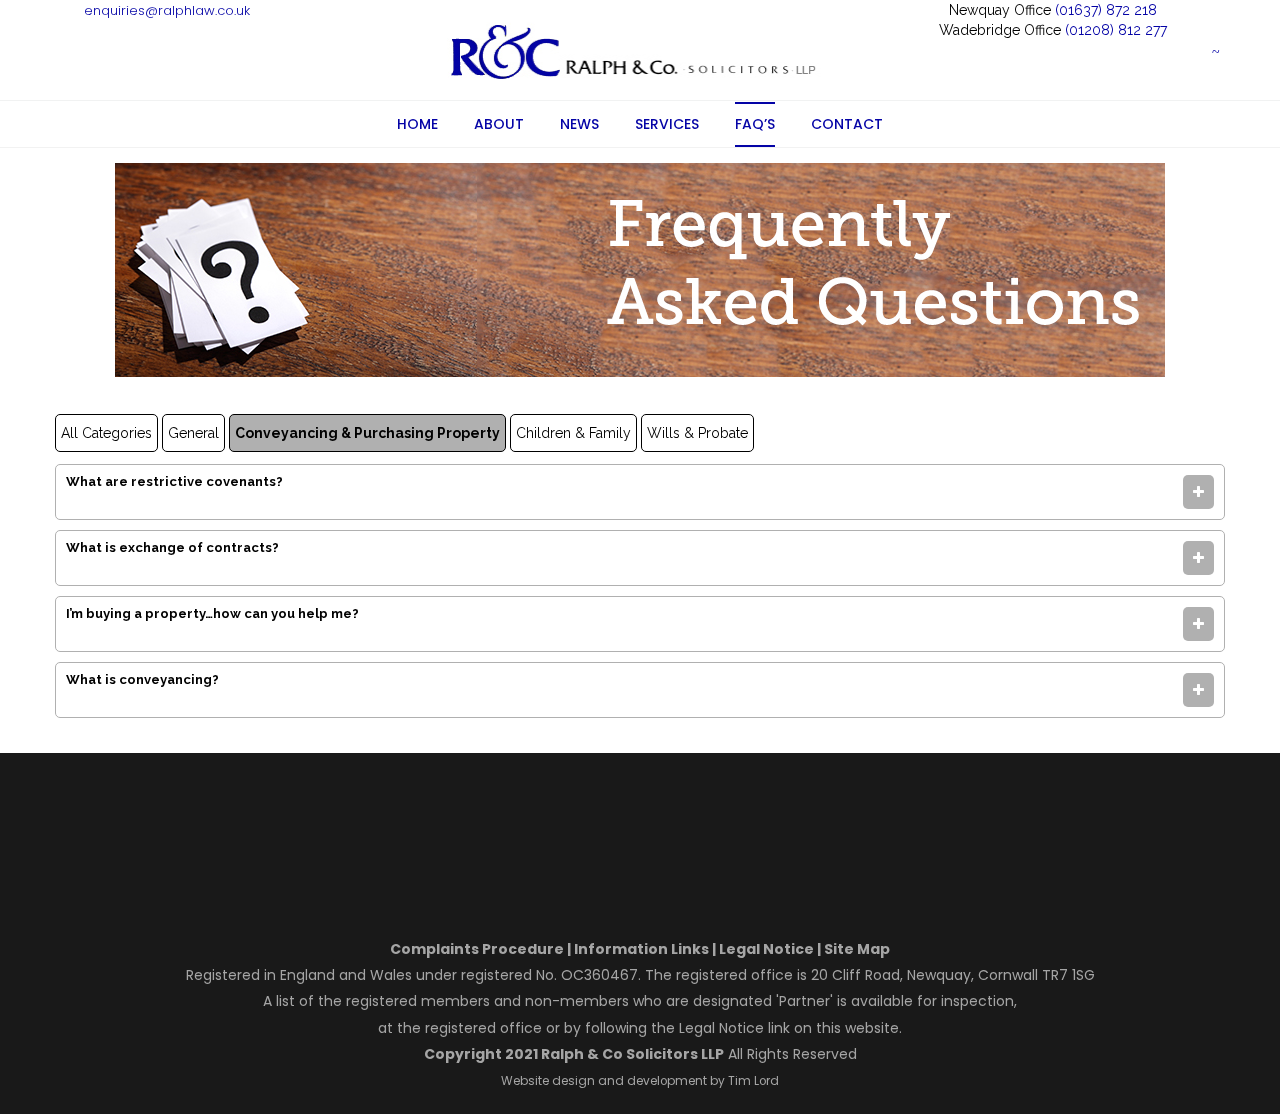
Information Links (641, 949)
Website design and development (604, 1081)
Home (417, 124)
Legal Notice (766, 949)
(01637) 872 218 (1106, 10)
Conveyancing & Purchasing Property (367, 433)
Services (667, 124)
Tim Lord (752, 1081)
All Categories (106, 433)
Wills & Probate (697, 433)
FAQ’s (755, 124)
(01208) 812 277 (1116, 30)
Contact (847, 124)
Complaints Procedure (477, 949)
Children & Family (573, 433)
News (579, 124)
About (499, 124)
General (193, 433)
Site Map (857, 949)
